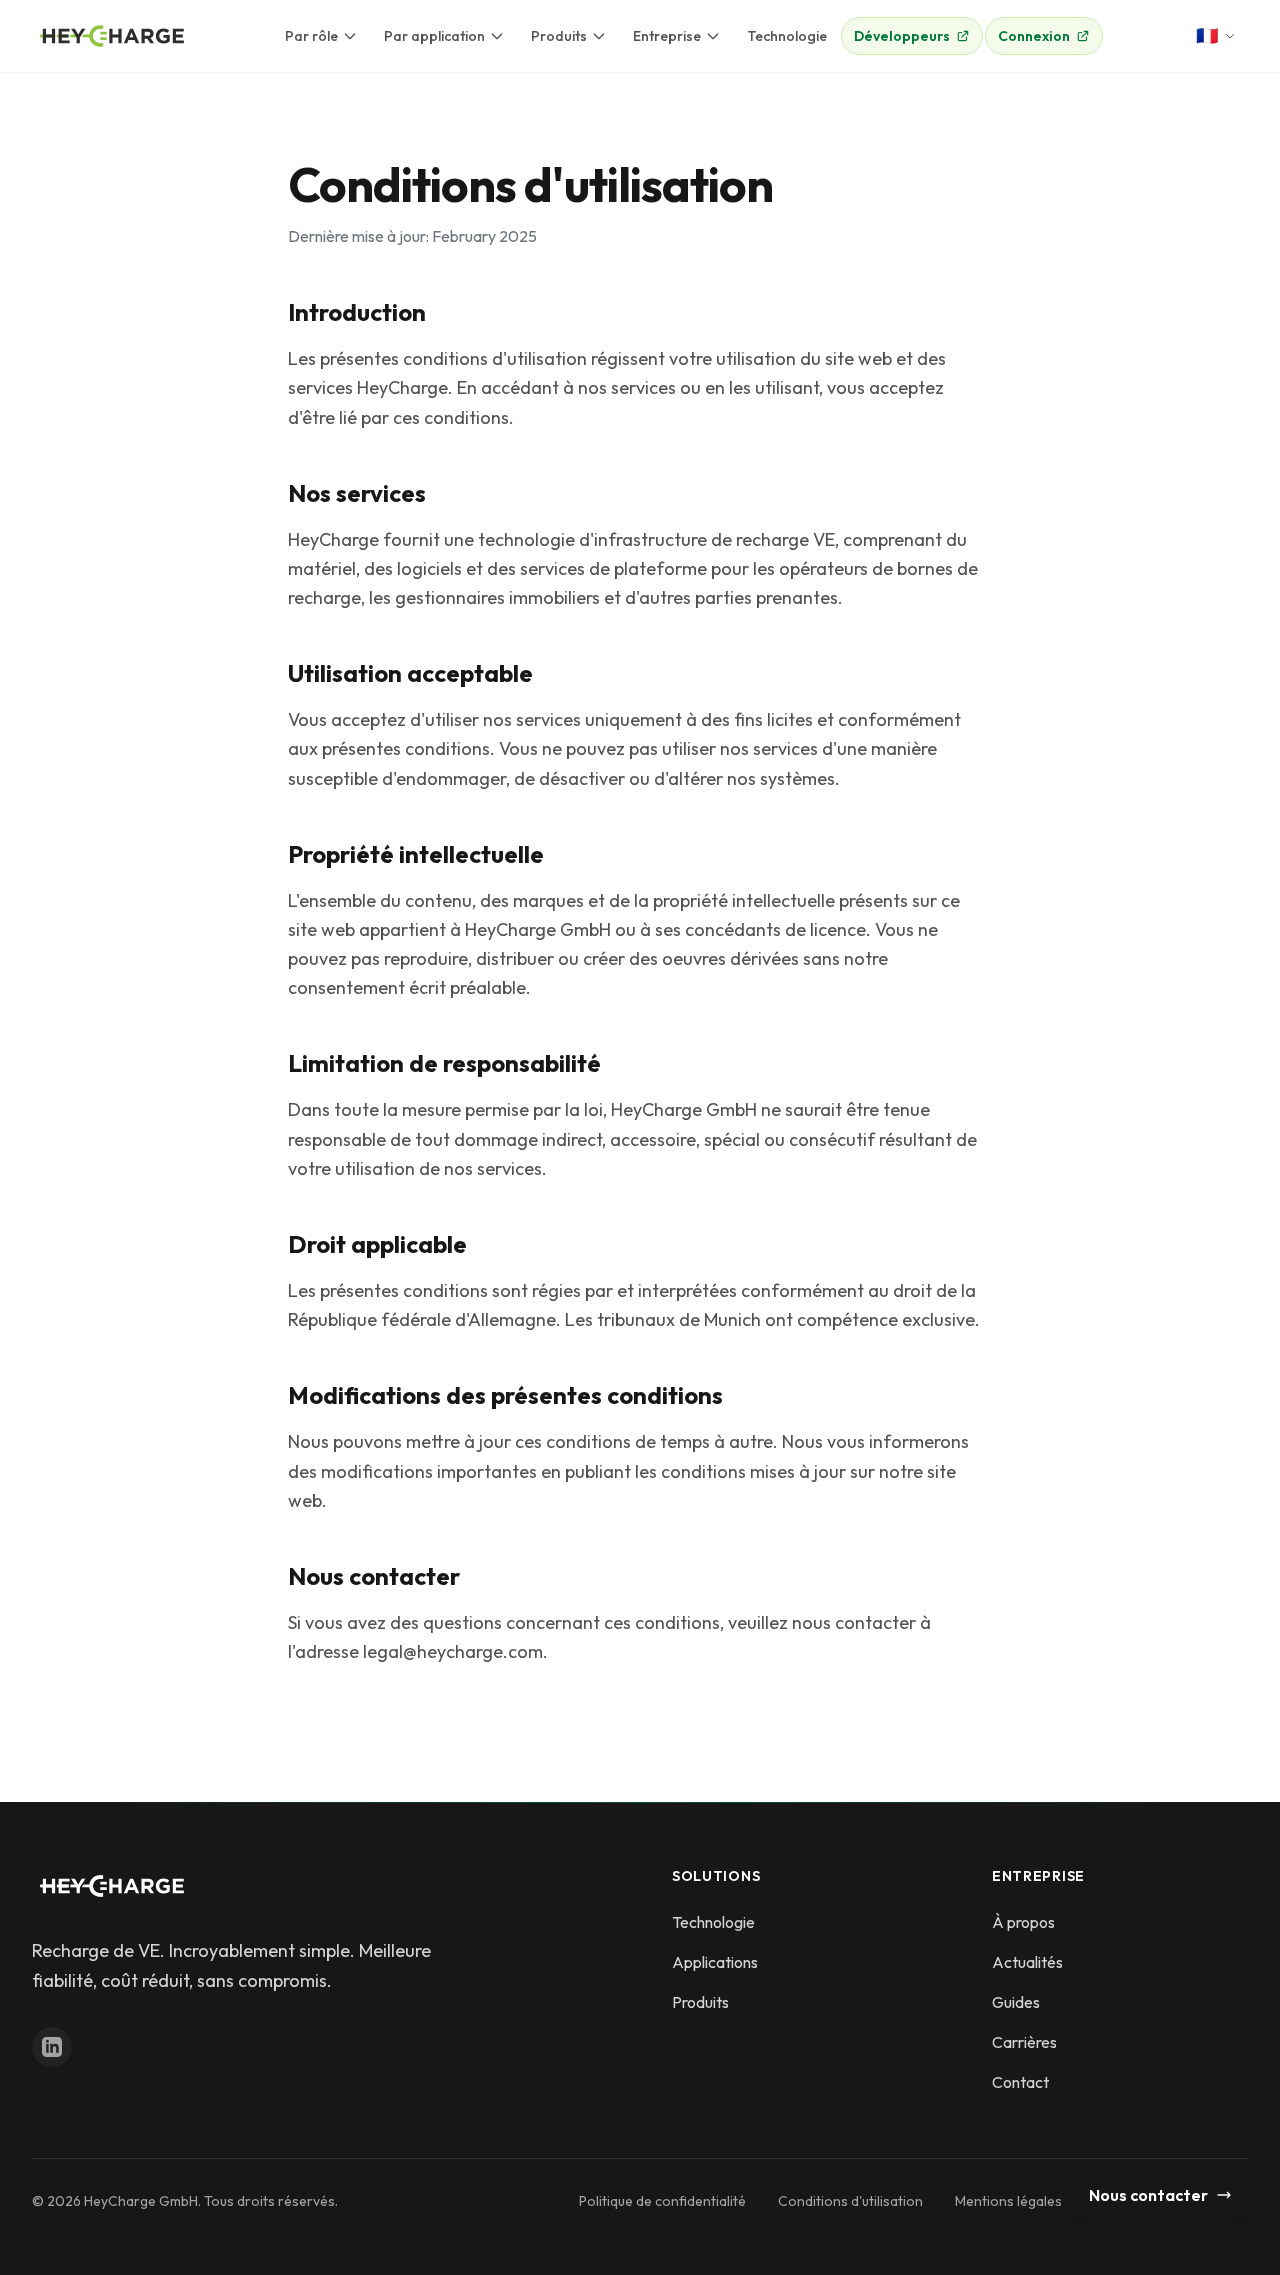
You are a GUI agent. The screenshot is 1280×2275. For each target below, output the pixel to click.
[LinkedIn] (52, 2047)
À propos (1023, 1922)
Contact (1020, 2082)
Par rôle (311, 36)
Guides (1016, 2002)
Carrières (1024, 2042)
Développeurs (902, 36)
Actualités (1027, 1962)
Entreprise (667, 36)
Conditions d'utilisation (850, 2201)
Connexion (1034, 36)
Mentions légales (1008, 2201)
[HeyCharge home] (112, 36)
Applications (715, 1962)
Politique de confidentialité (662, 2201)
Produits (559, 36)
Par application (434, 36)
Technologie (787, 36)
